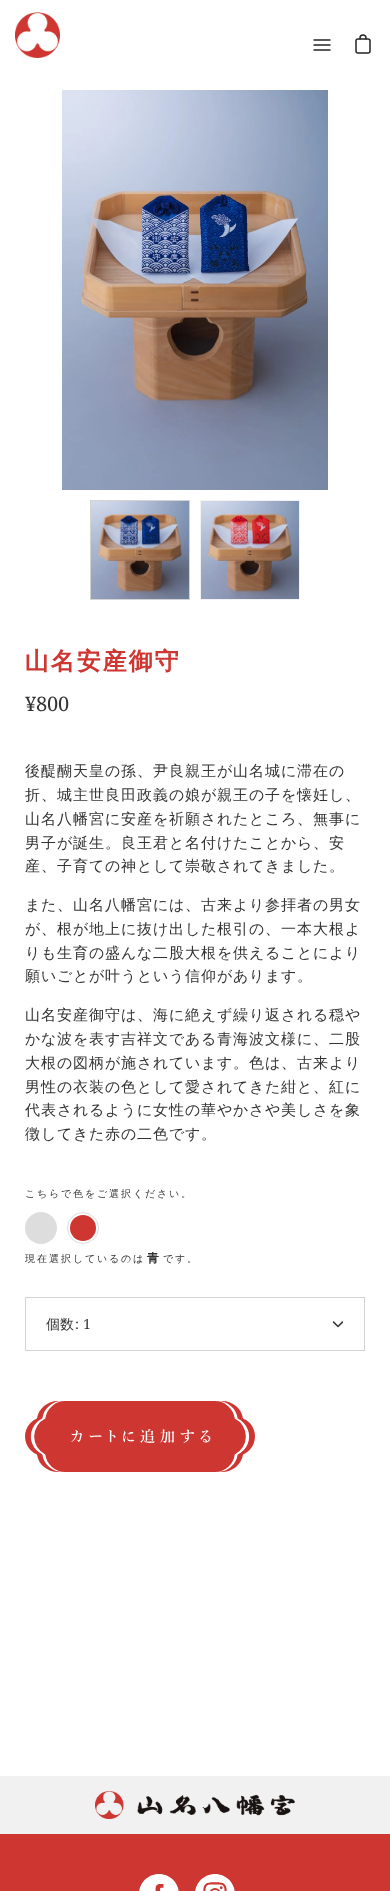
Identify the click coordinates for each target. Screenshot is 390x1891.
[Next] (346, 272)
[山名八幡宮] (37, 44)
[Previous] (44, 272)
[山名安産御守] (140, 550)
